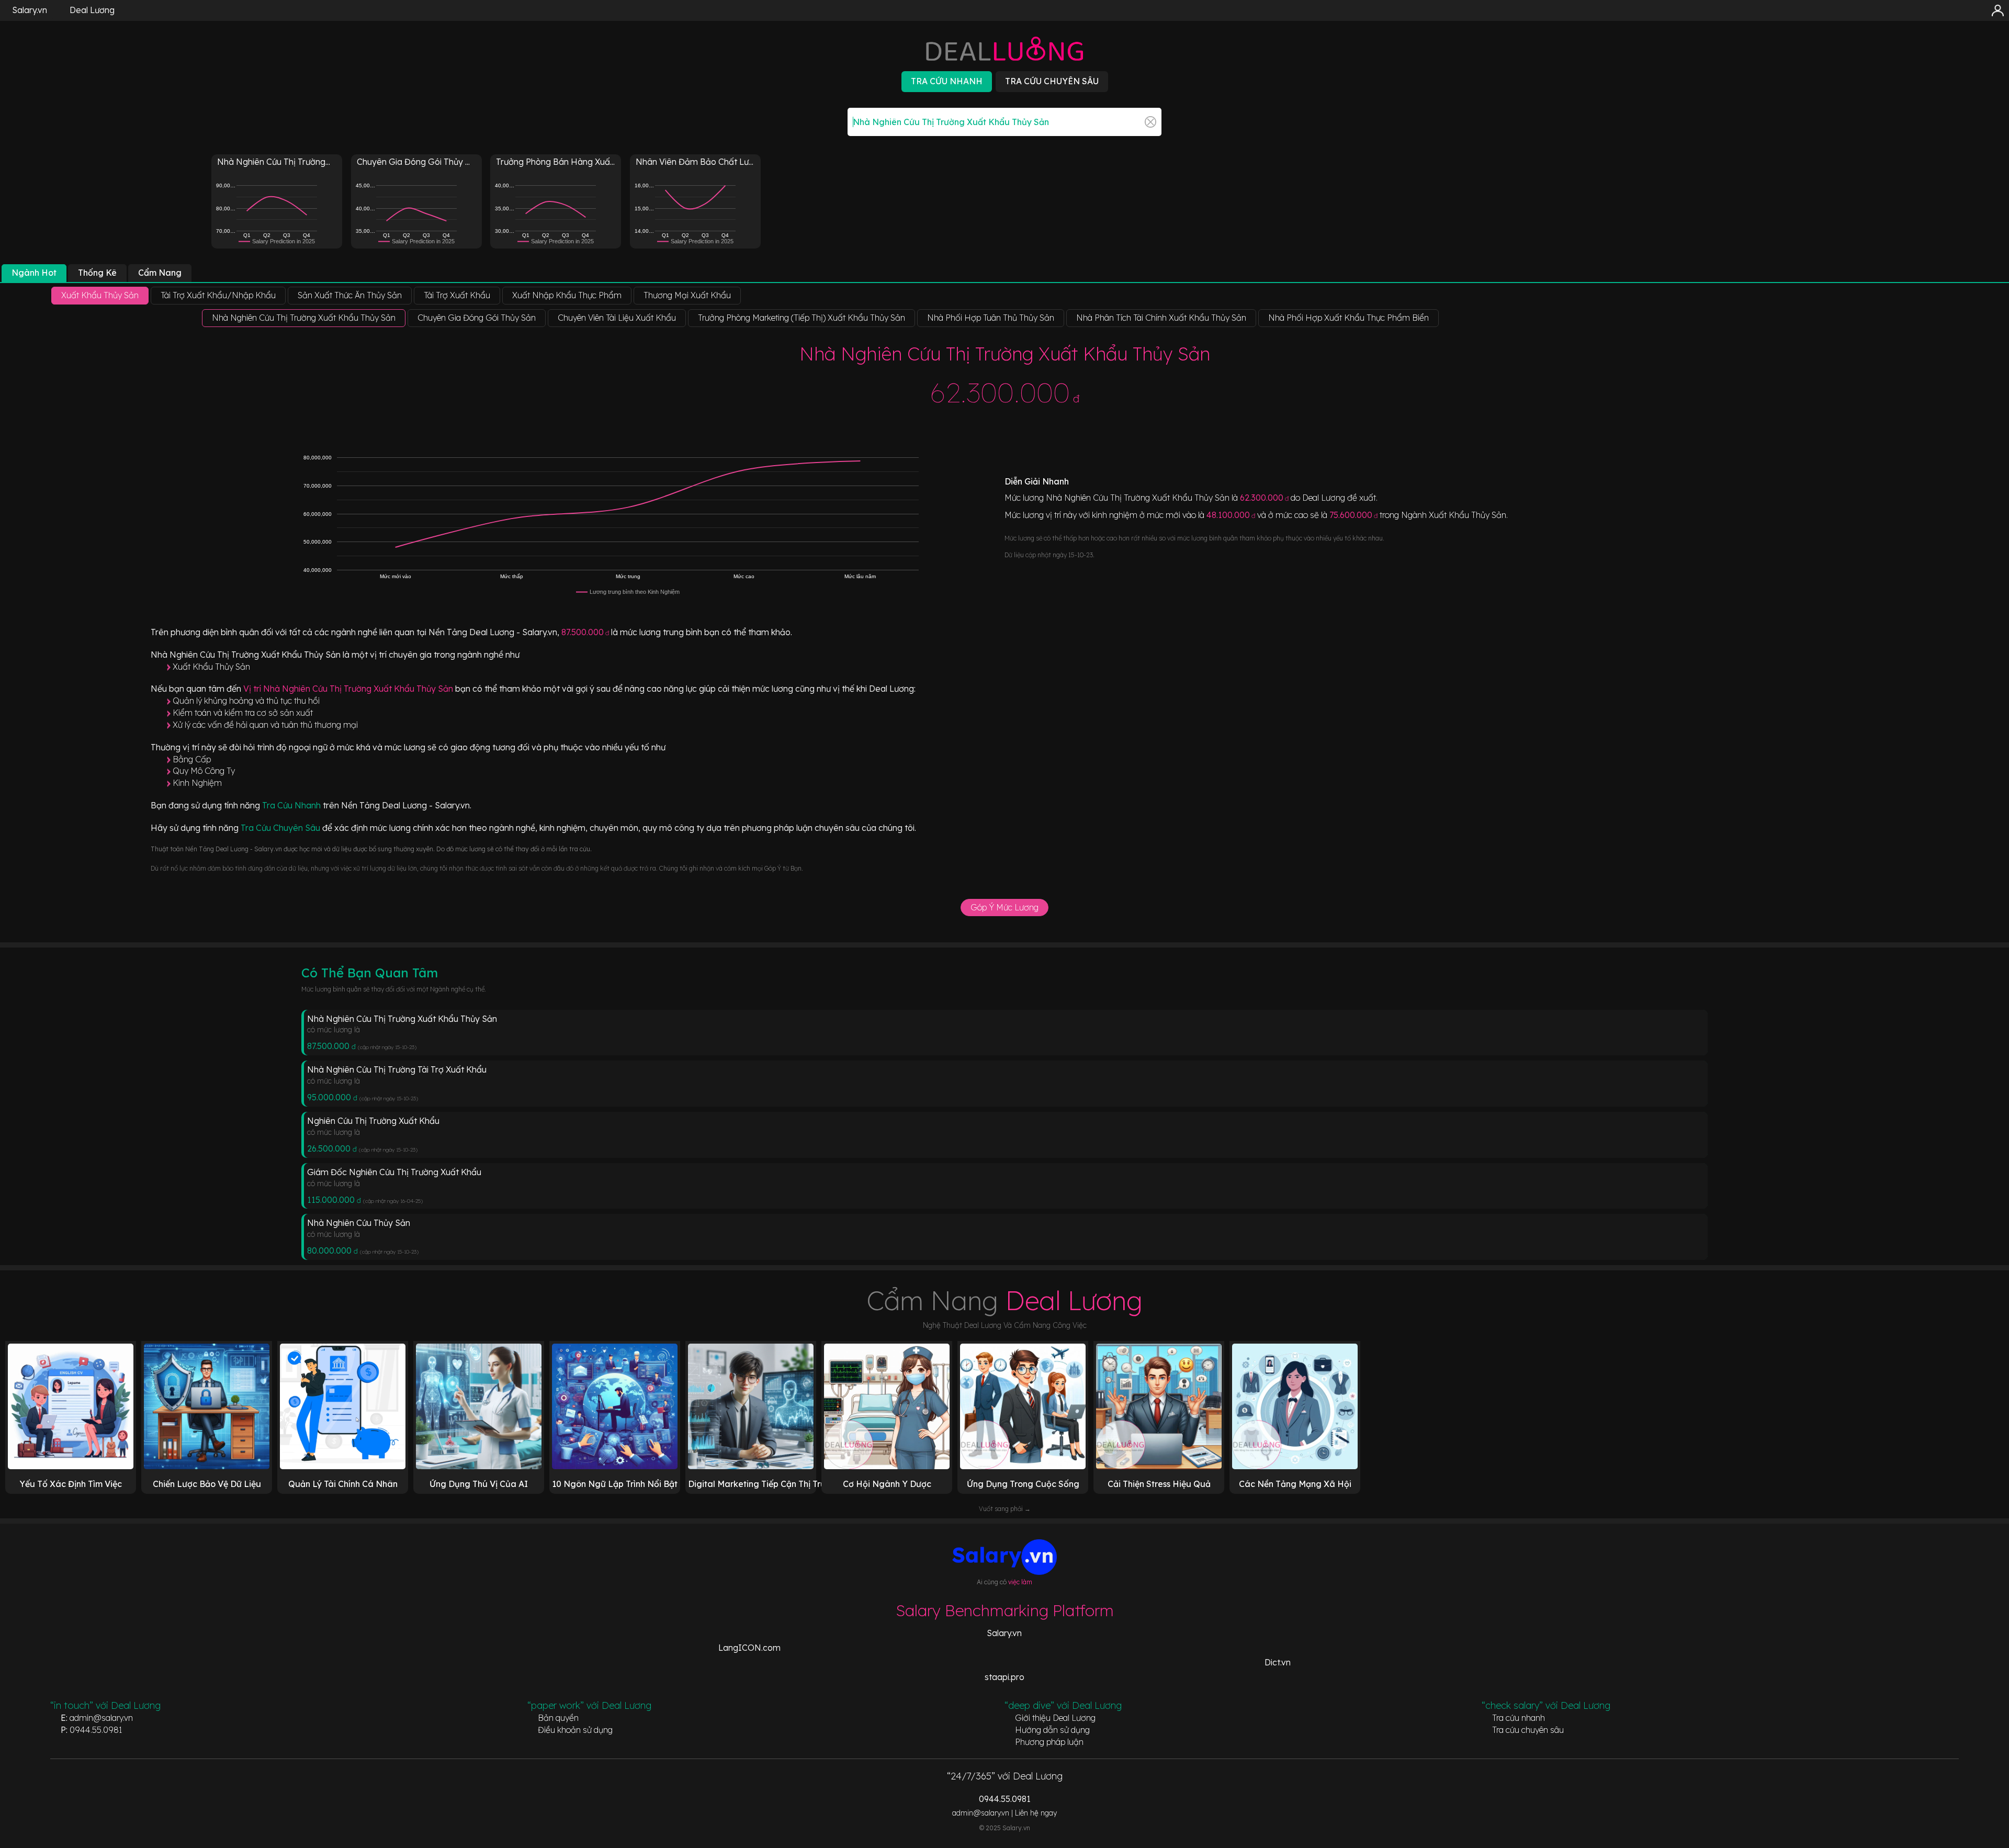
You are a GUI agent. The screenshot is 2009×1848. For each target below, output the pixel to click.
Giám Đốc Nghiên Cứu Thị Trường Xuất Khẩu (394, 1172)
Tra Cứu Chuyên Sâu (281, 828)
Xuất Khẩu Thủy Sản (211, 667)
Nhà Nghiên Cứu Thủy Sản (359, 1223)
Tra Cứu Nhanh (292, 805)
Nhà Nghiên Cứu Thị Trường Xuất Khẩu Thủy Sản (402, 1019)
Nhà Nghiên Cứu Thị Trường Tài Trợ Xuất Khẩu (397, 1069)
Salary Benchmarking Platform (1005, 1610)
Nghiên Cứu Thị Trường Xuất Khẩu (373, 1121)
